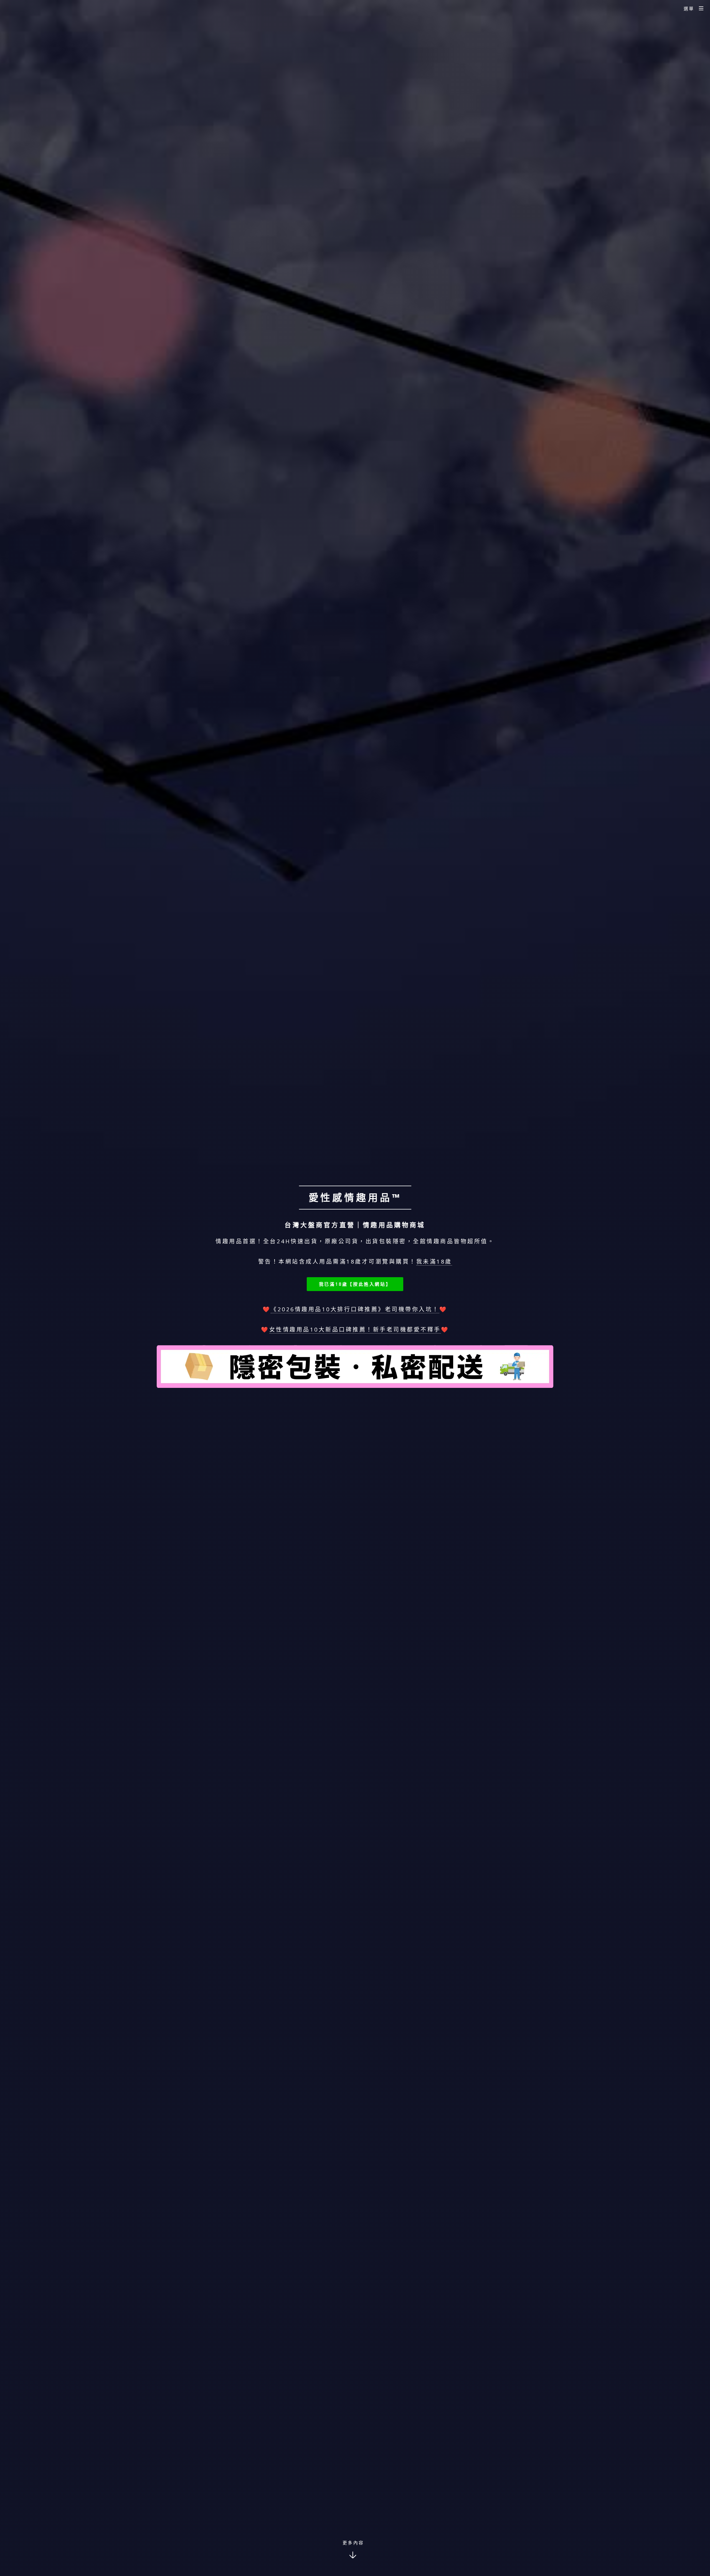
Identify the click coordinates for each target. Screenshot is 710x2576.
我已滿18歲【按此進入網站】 (355, 1284)
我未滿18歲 (434, 1262)
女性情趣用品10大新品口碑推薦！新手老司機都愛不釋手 (355, 1329)
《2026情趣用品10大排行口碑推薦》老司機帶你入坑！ (355, 1309)
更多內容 (353, 2543)
